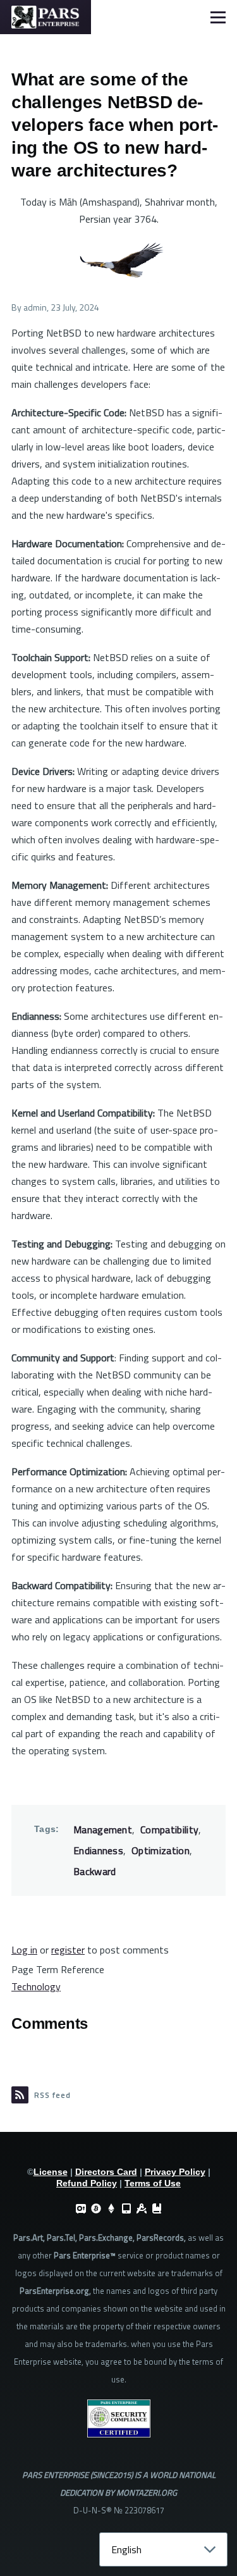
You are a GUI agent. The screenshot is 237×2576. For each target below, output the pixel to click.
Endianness (98, 1850)
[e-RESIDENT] (126, 2208)
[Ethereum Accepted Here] (111, 2208)
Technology (36, 1986)
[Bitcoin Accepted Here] (96, 2208)
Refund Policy (87, 2183)
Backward (95, 1871)
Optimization (161, 1850)
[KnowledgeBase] (157, 2208)
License (51, 2172)
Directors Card (106, 2172)
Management (103, 1830)
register (68, 1950)
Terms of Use (153, 2183)
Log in (24, 1950)
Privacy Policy (175, 2172)
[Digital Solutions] (142, 2208)
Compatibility (169, 1830)
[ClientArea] (81, 2208)
